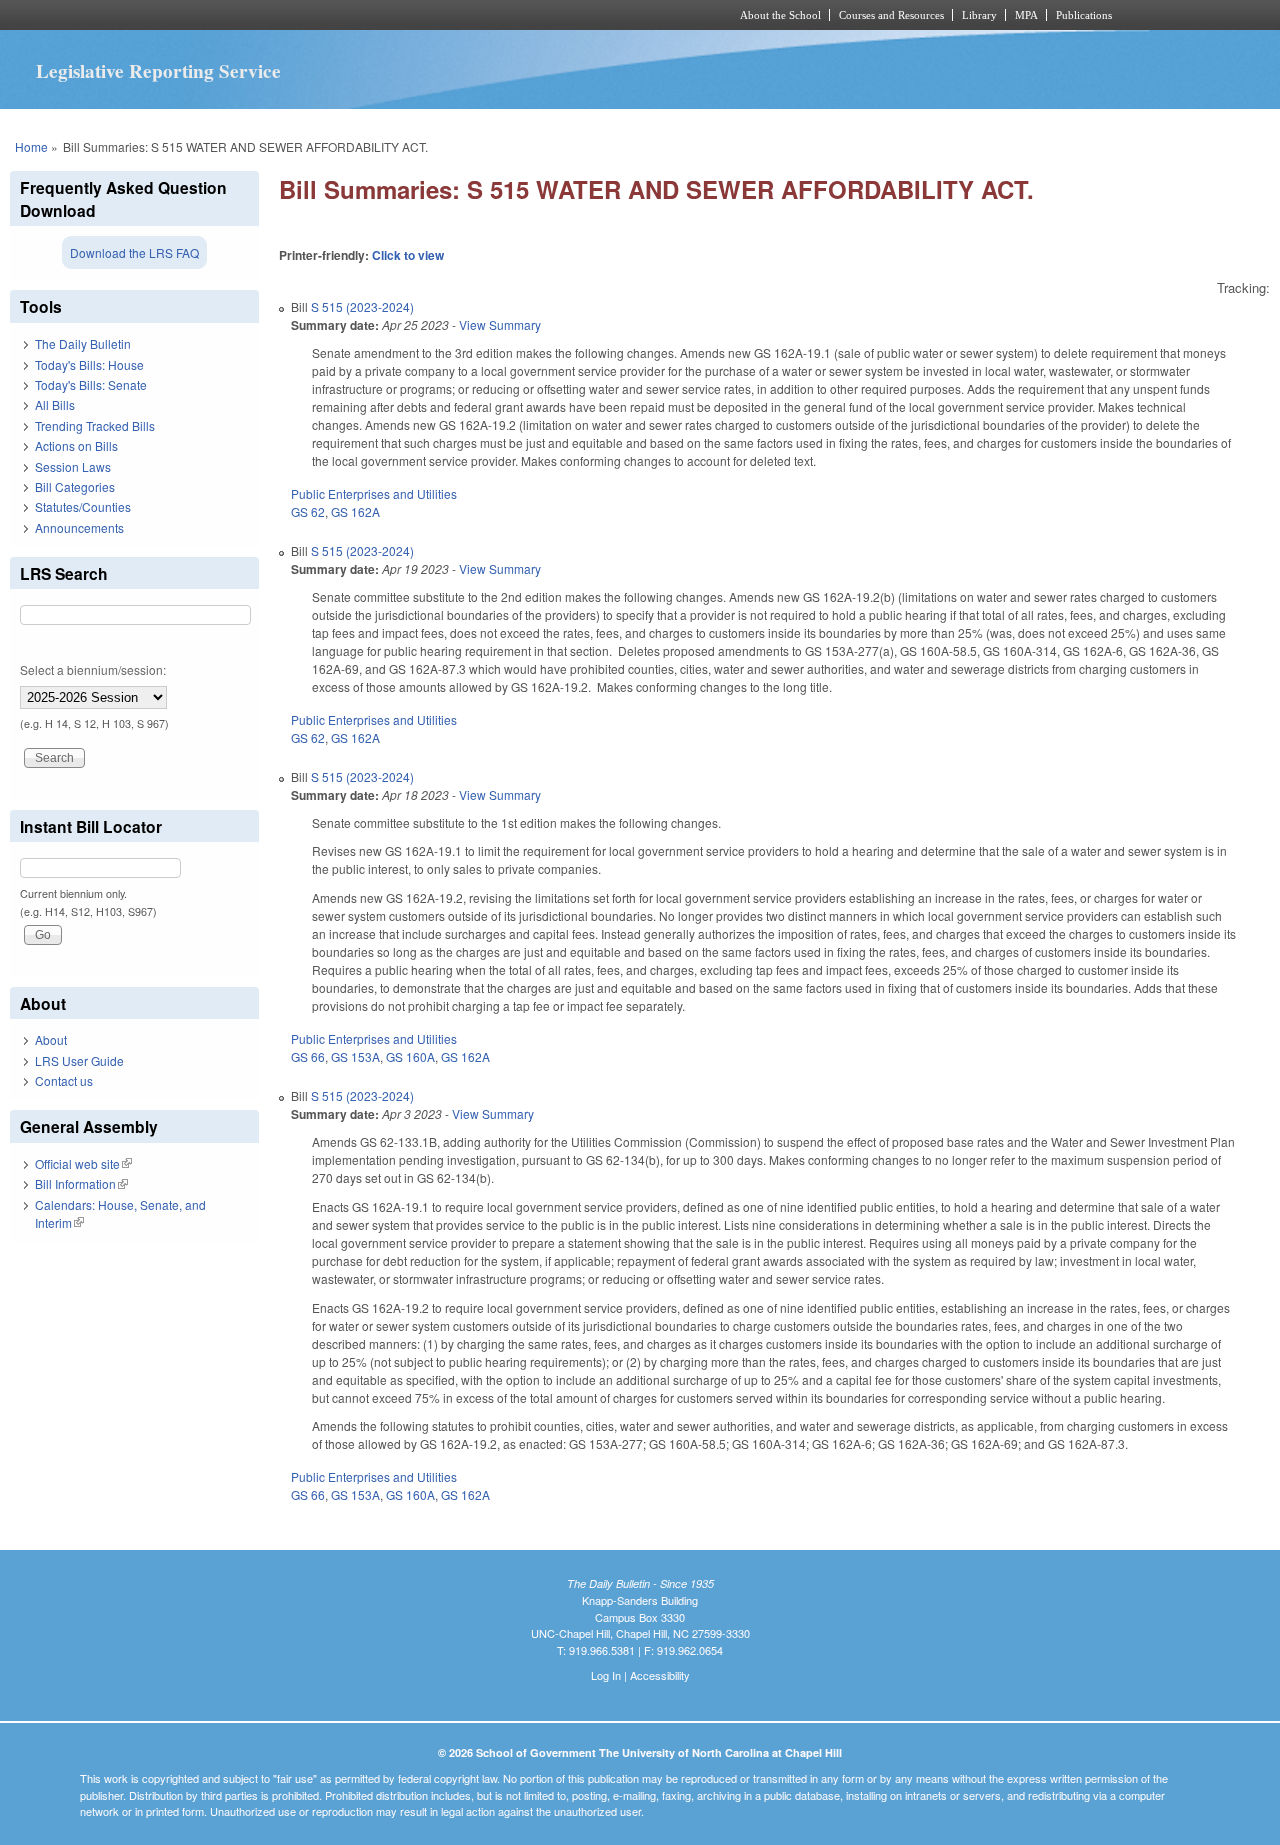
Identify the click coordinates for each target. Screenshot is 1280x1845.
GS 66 (308, 1056)
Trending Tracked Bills (95, 425)
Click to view (408, 255)
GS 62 (308, 511)
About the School (780, 15)
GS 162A (355, 511)
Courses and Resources (891, 15)
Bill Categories (75, 486)
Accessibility (660, 1675)
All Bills (55, 404)
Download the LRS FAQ (134, 252)
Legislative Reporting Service (158, 71)
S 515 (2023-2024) (362, 306)
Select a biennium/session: (93, 669)
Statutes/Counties (83, 506)
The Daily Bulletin (83, 343)
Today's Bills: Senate (91, 384)
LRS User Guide (79, 1060)
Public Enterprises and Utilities (374, 493)
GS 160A (410, 1056)
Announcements (79, 527)
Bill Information (81, 1183)
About (51, 1039)
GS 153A (355, 1056)
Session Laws (73, 466)
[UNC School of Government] (375, 15)
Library (979, 15)
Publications (1084, 15)
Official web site (83, 1163)
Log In (606, 1675)
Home (31, 146)
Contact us (64, 1080)
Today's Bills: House (89, 364)
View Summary (500, 324)
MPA (1026, 15)
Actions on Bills (76, 445)
